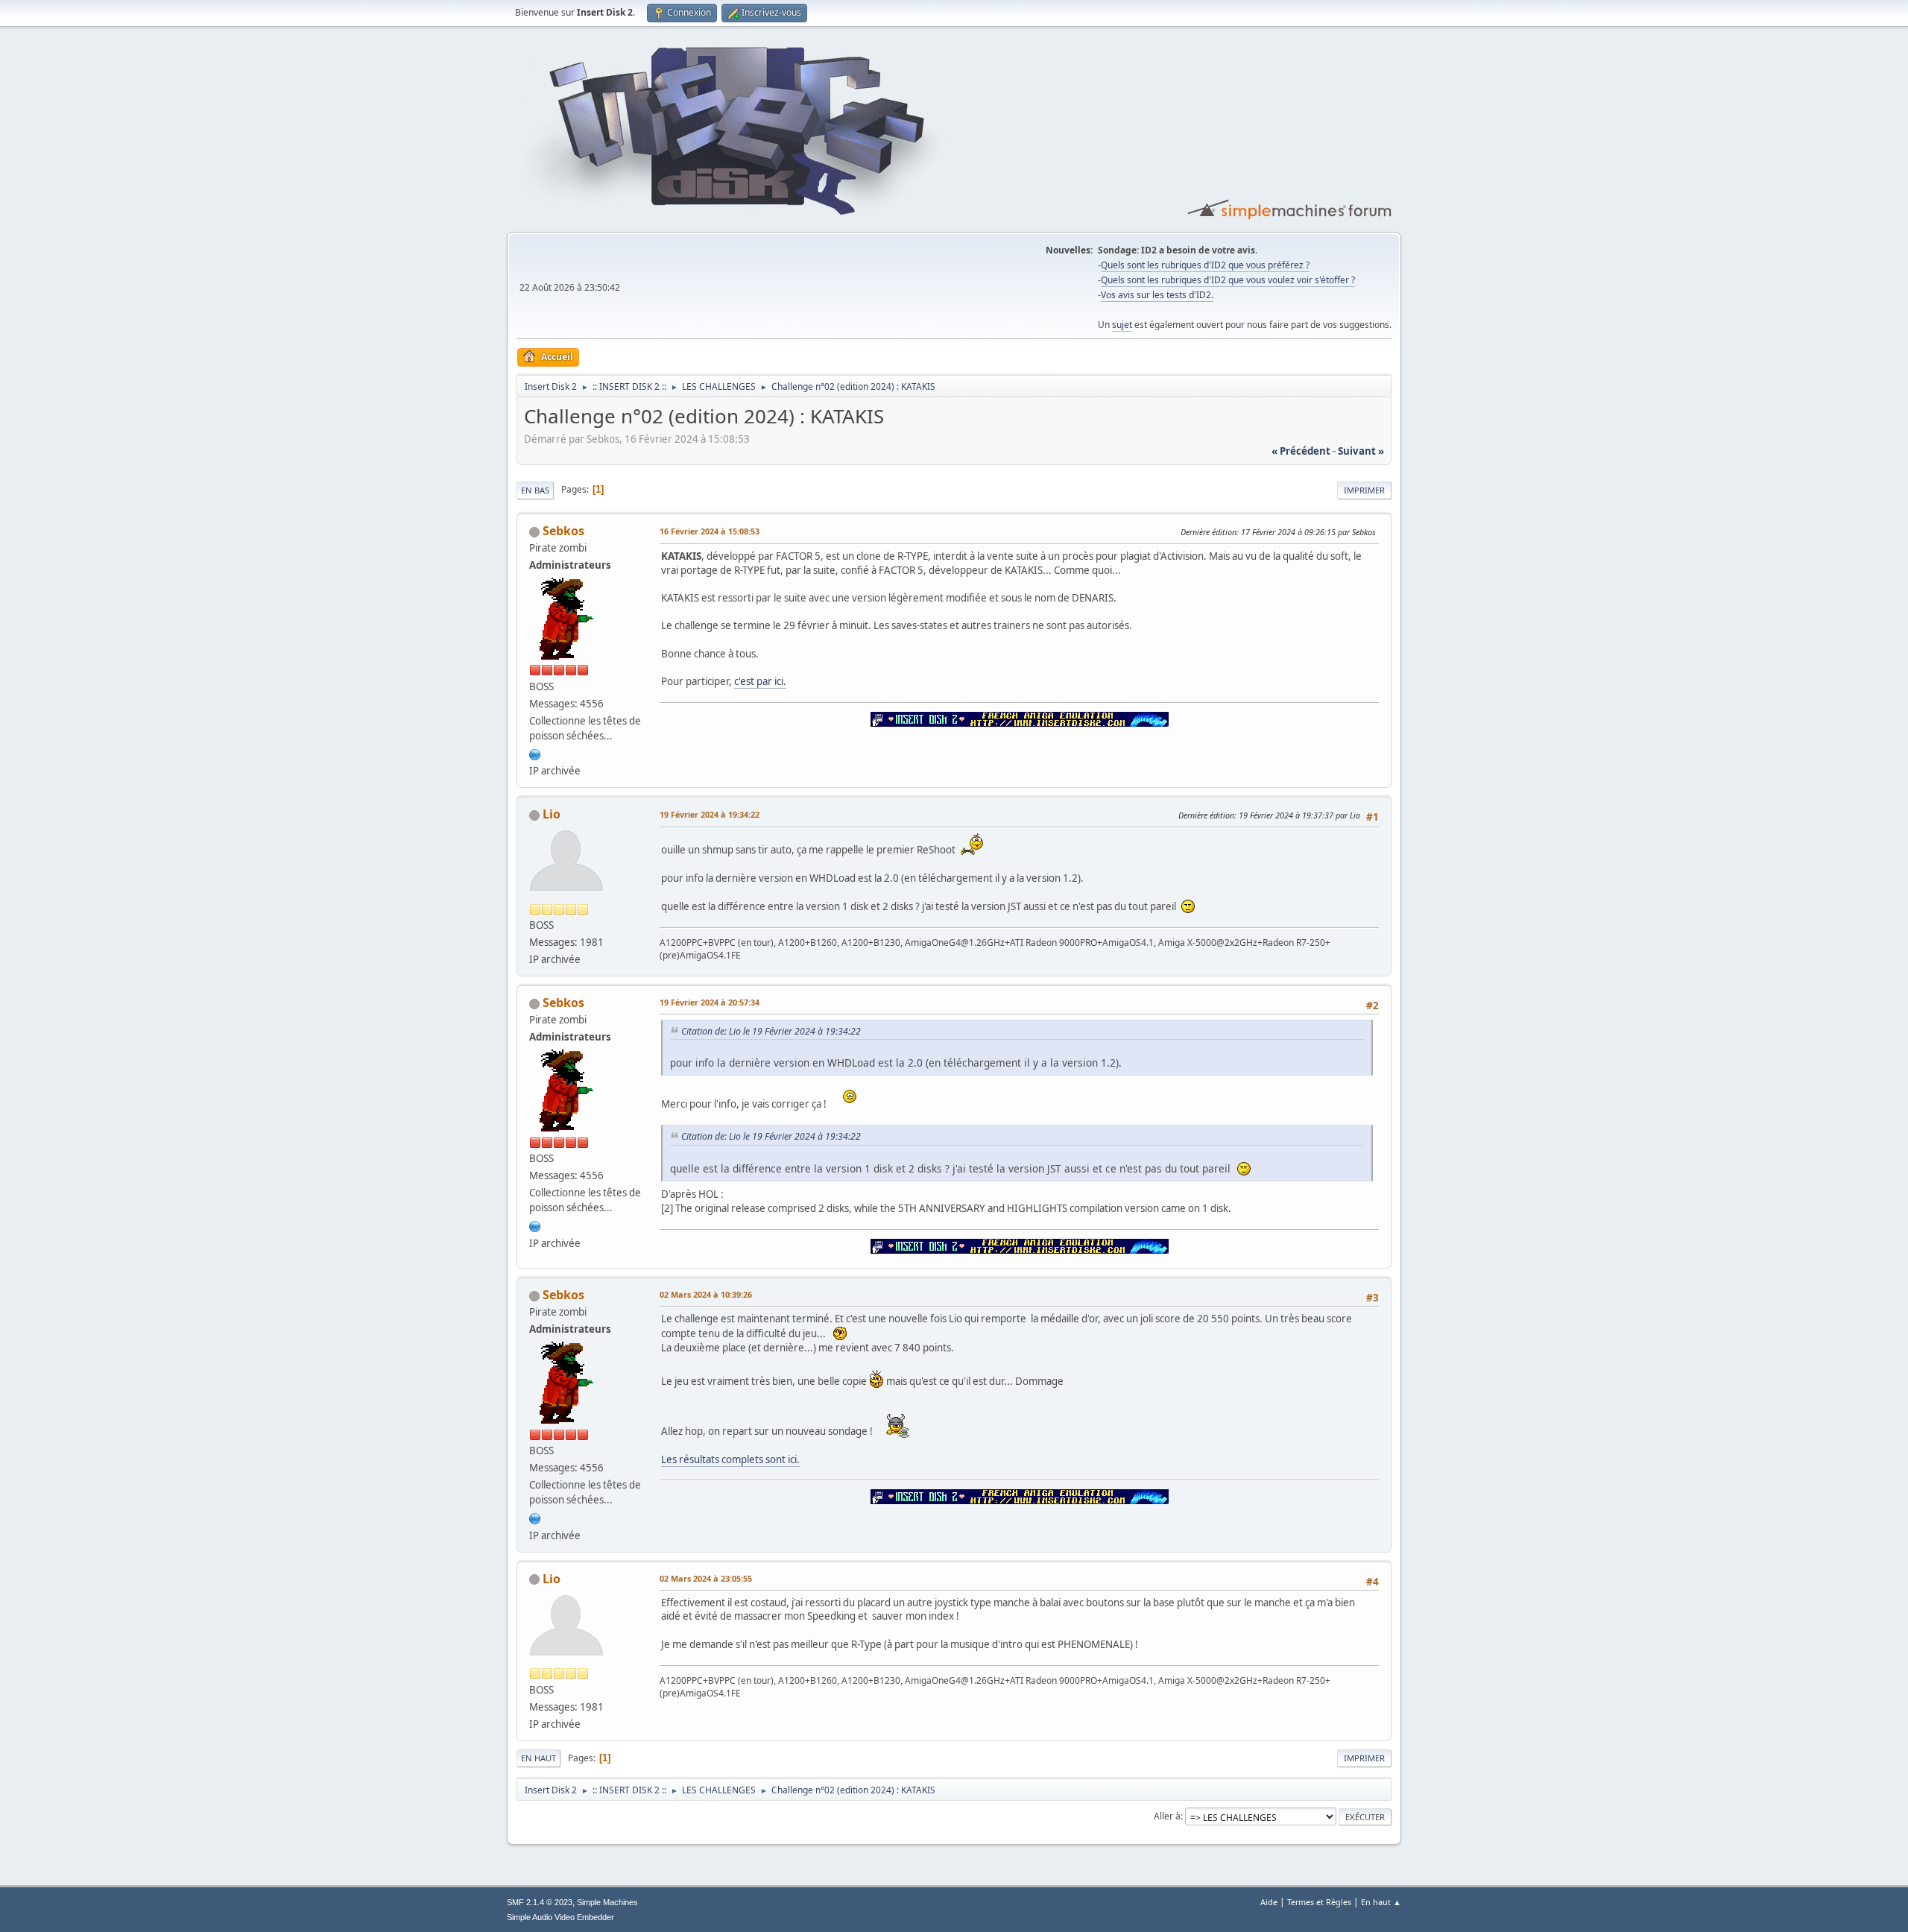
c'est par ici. (760, 681)
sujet (1122, 325)
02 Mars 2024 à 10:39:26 (706, 1294)
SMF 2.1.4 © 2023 (540, 1902)
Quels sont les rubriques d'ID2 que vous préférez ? (1205, 265)
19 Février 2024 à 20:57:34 (710, 1002)
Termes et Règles (1319, 1902)
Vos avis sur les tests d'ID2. (1157, 295)
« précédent (1301, 451)
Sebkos (563, 531)
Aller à (1167, 1816)
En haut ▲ (1381, 1902)
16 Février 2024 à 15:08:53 (710, 531)
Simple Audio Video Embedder (560, 1917)
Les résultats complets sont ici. (730, 1459)
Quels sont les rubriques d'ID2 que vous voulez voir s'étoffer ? (1228, 280)
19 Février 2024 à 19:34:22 (710, 814)
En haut (538, 1758)
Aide (1269, 1902)
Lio (552, 814)
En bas (535, 490)
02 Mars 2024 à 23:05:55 (706, 1578)
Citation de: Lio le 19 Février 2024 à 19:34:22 (771, 1031)
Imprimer (1364, 490)
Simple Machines (607, 1902)
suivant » (1361, 451)
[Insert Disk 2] (535, 753)
